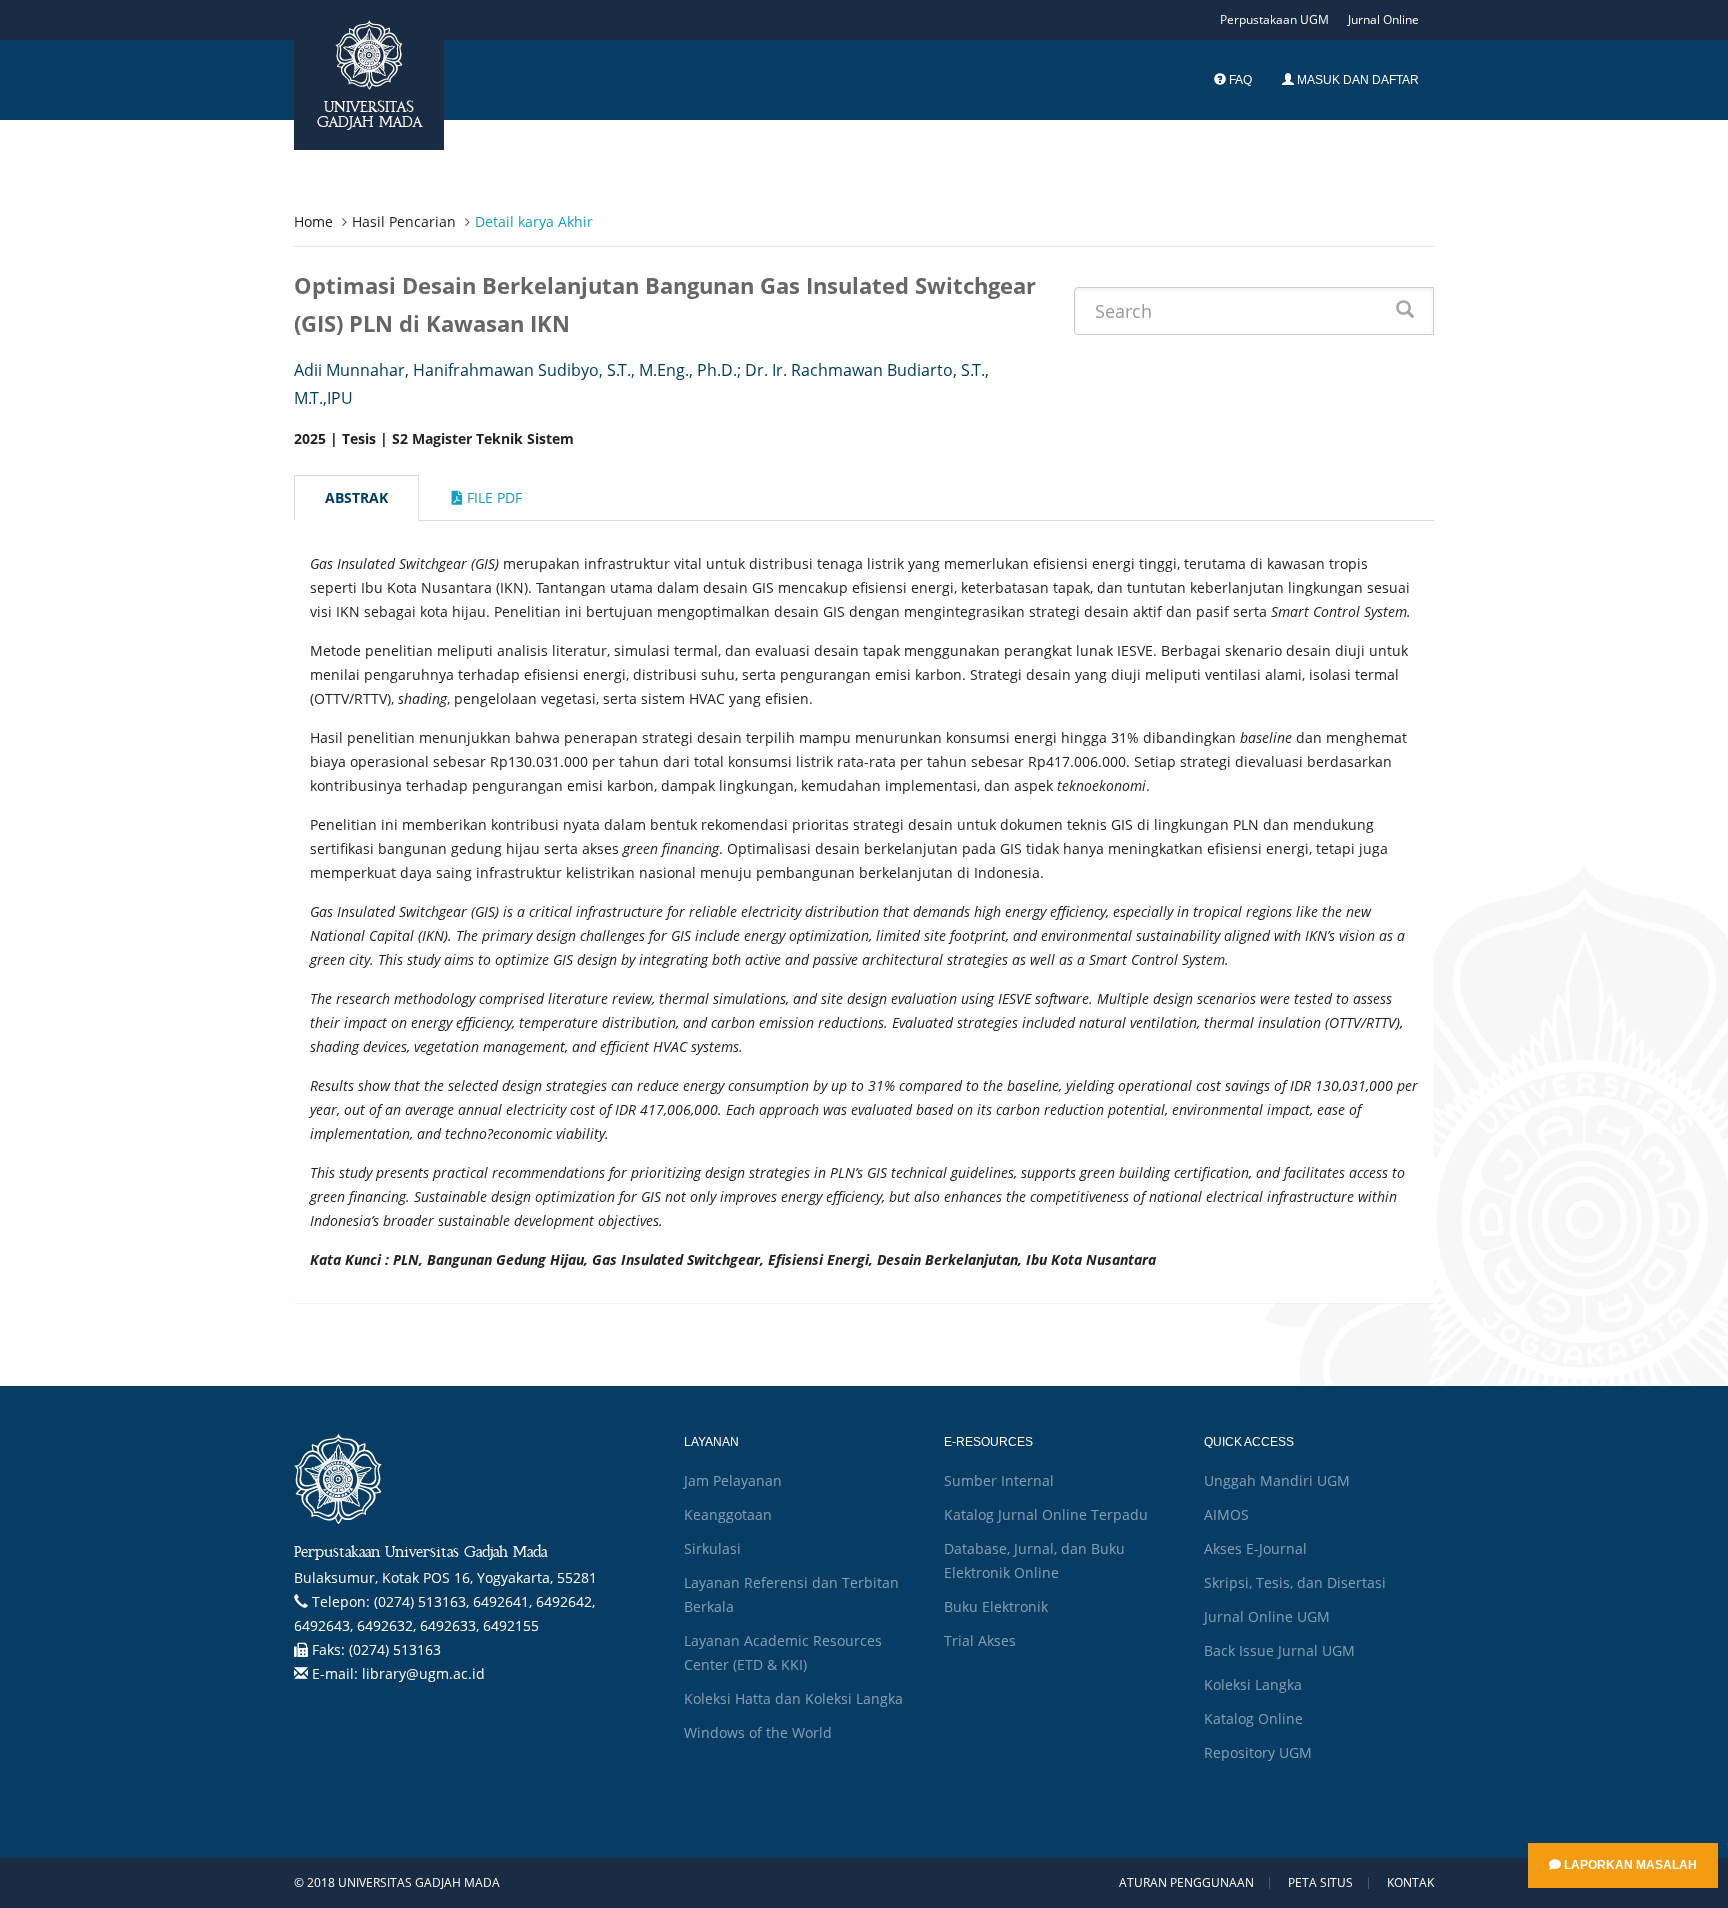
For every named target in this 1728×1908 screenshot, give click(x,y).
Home (313, 221)
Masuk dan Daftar (1356, 80)
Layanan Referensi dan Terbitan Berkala (791, 1594)
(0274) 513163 (395, 1649)
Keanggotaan (728, 1514)
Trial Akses (980, 1640)
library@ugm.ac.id (423, 1673)
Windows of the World (758, 1732)
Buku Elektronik (996, 1606)
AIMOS (1226, 1514)
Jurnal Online (1383, 19)
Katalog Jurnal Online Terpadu (1046, 1514)
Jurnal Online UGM (1267, 1616)
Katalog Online (1253, 1718)
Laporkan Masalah (1629, 1865)
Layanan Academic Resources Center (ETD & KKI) (783, 1652)
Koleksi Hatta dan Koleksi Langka (793, 1698)
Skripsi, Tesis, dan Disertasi (1295, 1582)
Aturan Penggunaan (1186, 1883)
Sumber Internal (999, 1480)
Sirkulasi (712, 1548)
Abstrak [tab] (356, 497)
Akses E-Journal (1255, 1548)
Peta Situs (1320, 1883)
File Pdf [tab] (492, 497)
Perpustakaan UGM (1274, 19)
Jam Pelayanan (733, 1480)
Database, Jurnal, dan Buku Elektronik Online (1034, 1560)
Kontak (1410, 1883)
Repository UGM (1258, 1752)
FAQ (1239, 80)
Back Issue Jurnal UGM (1279, 1650)
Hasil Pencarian (404, 221)
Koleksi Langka (1253, 1684)
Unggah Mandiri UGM (1277, 1480)
